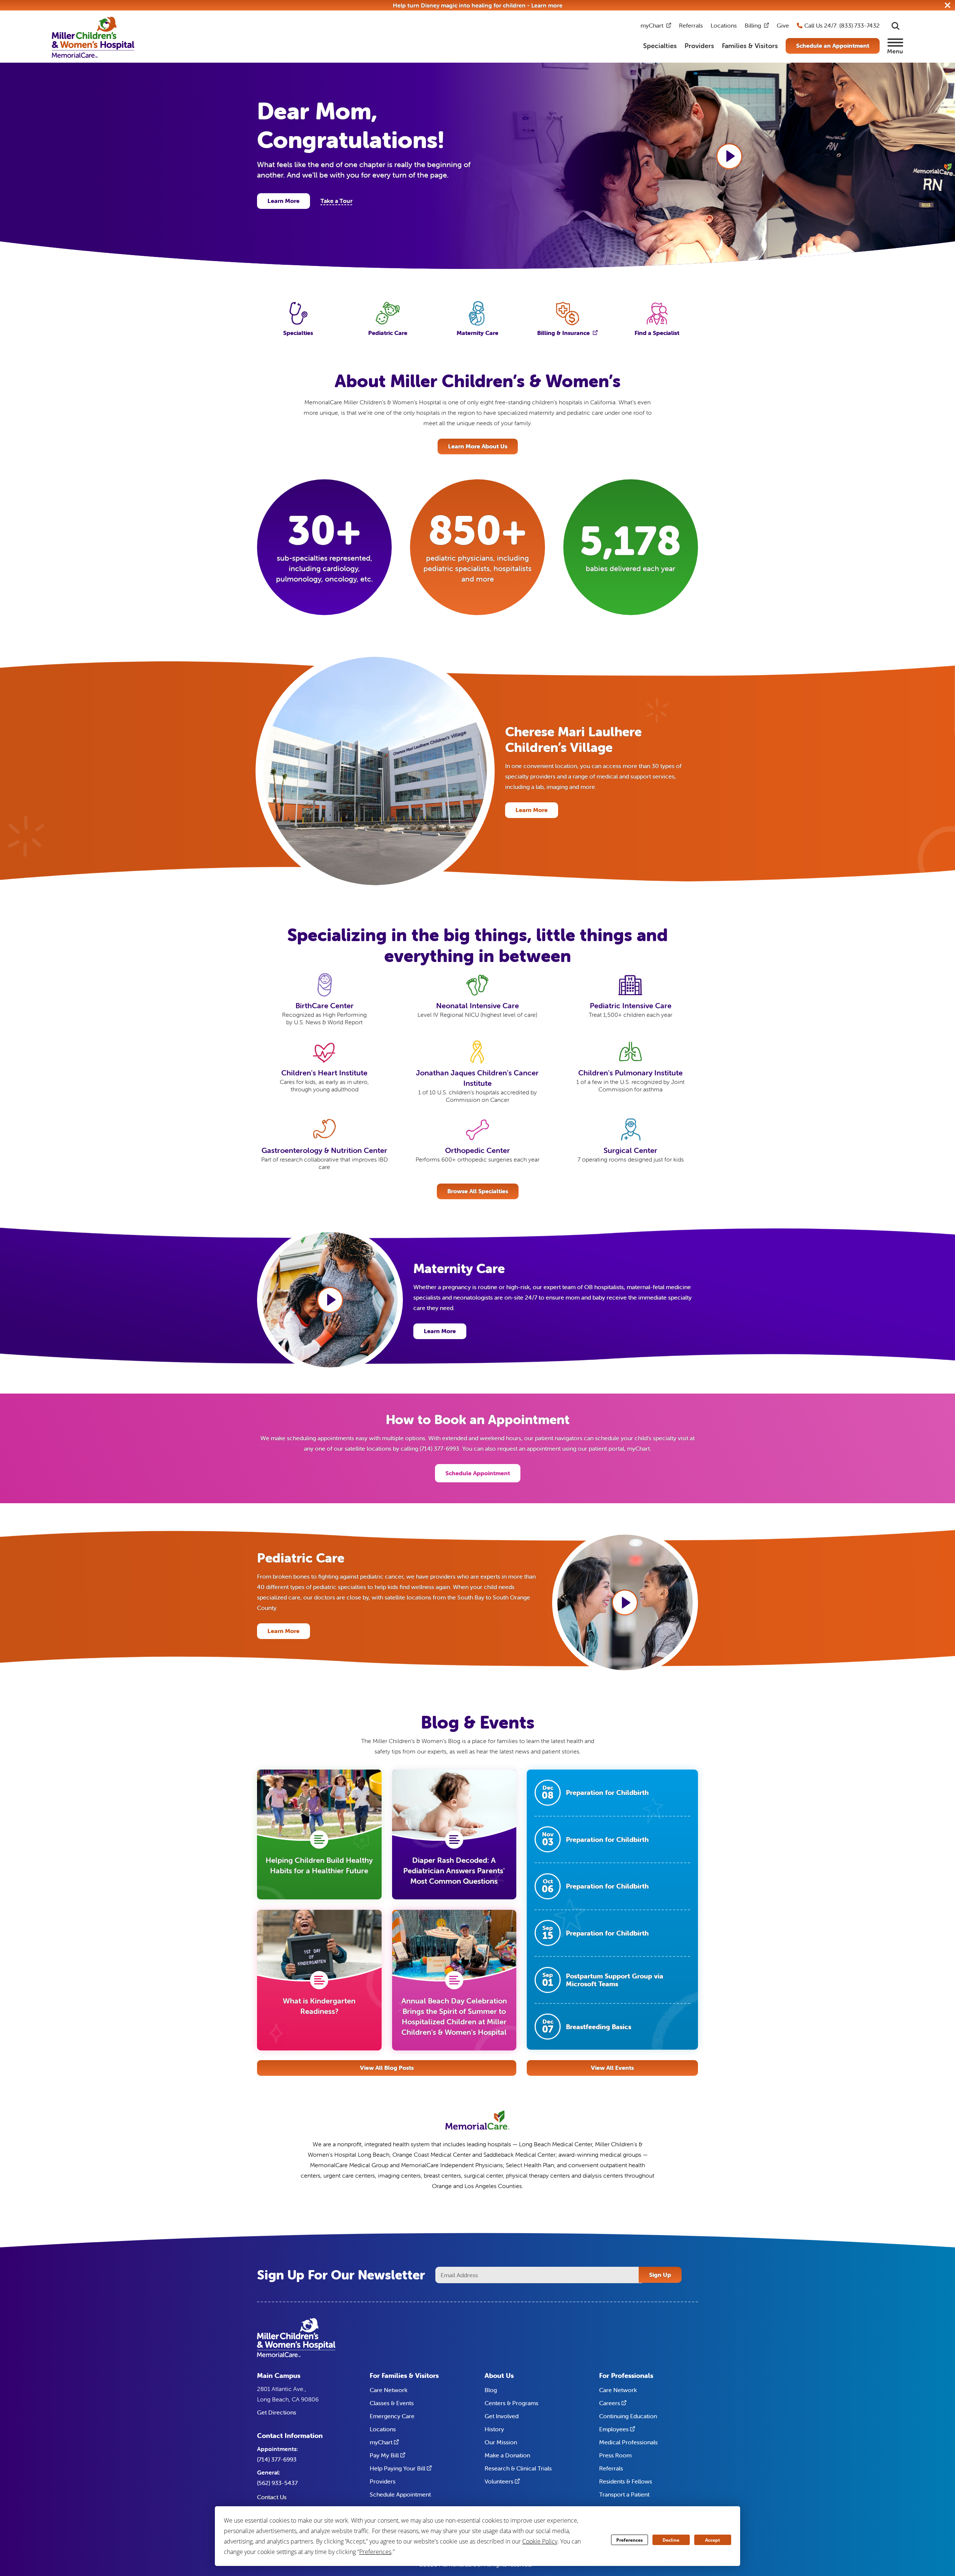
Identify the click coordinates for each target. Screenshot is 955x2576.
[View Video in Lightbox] (729, 156)
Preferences (630, 2540)
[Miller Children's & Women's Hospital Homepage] (93, 37)
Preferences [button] (375, 2552)
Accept (713, 2540)
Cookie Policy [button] (540, 2541)
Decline (671, 2540)
